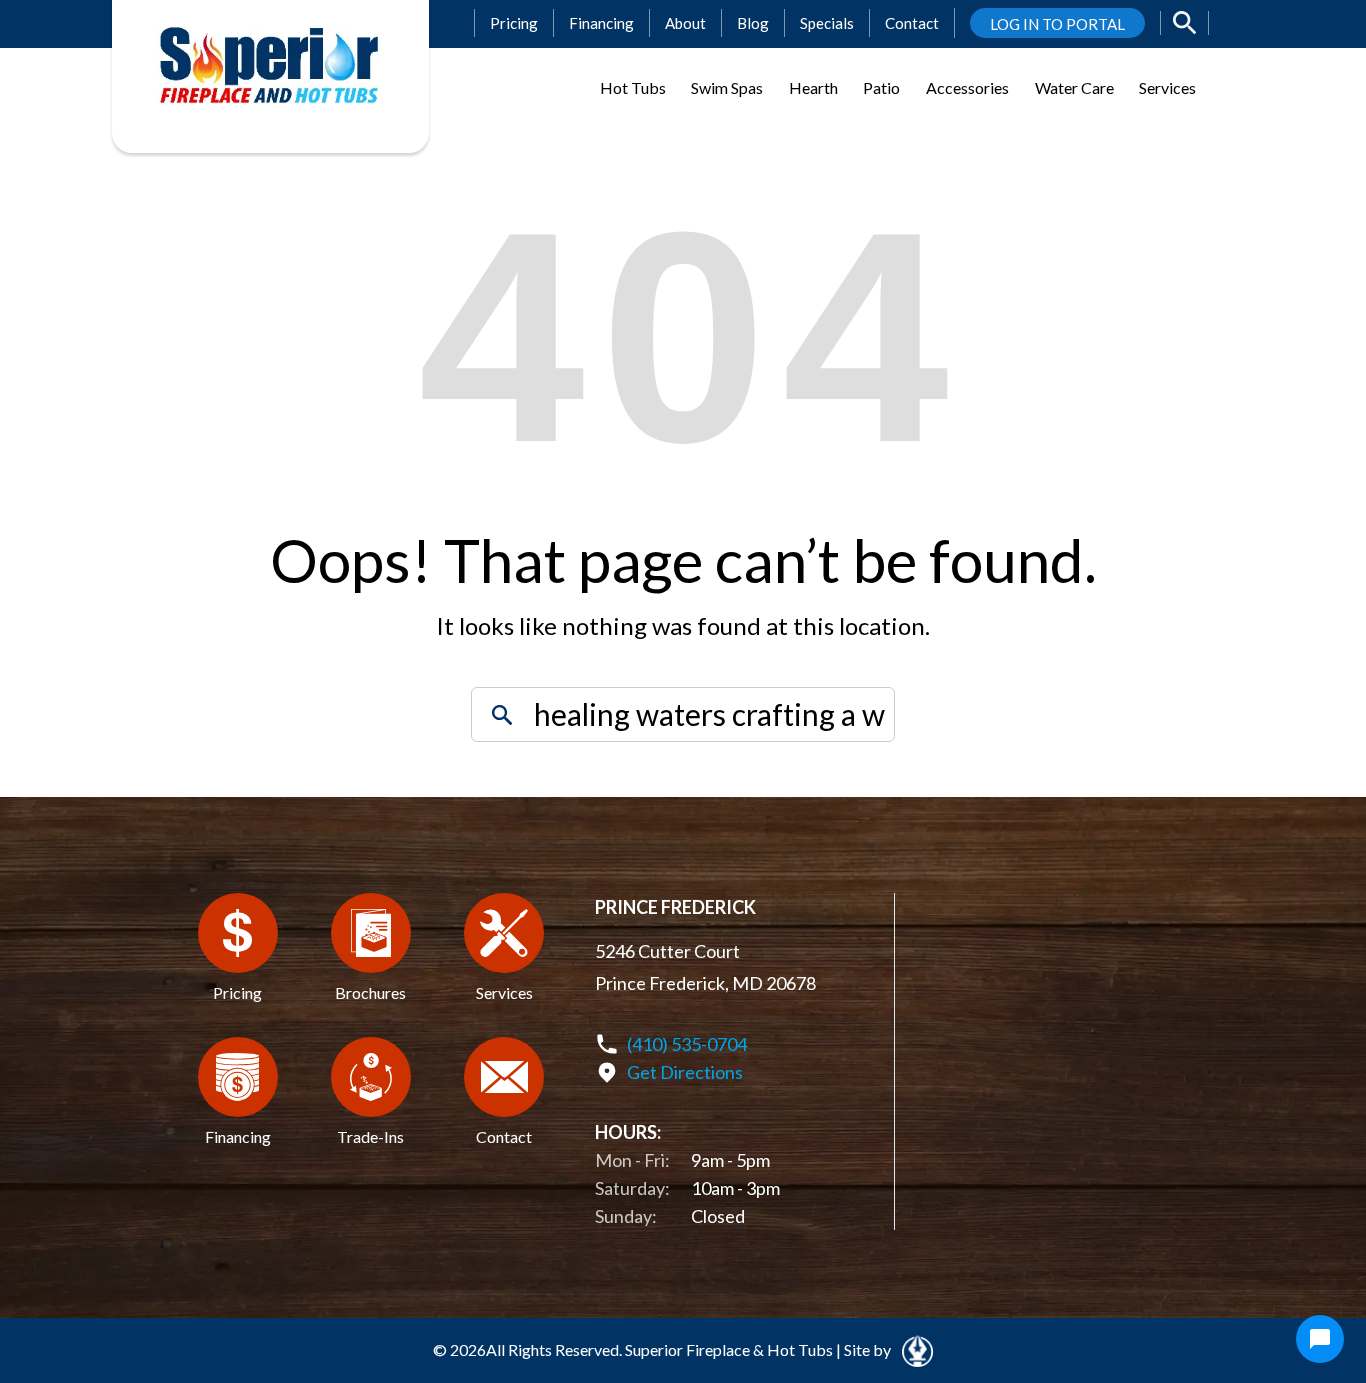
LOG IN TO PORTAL (1057, 24)
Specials (827, 23)
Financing (601, 23)
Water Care (1074, 87)
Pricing (514, 23)
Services (1167, 87)
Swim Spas (727, 87)
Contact (912, 23)
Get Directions (685, 1072)
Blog (753, 23)
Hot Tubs (633, 87)
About (685, 23)
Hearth (813, 87)
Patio (881, 87)
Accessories (967, 87)
